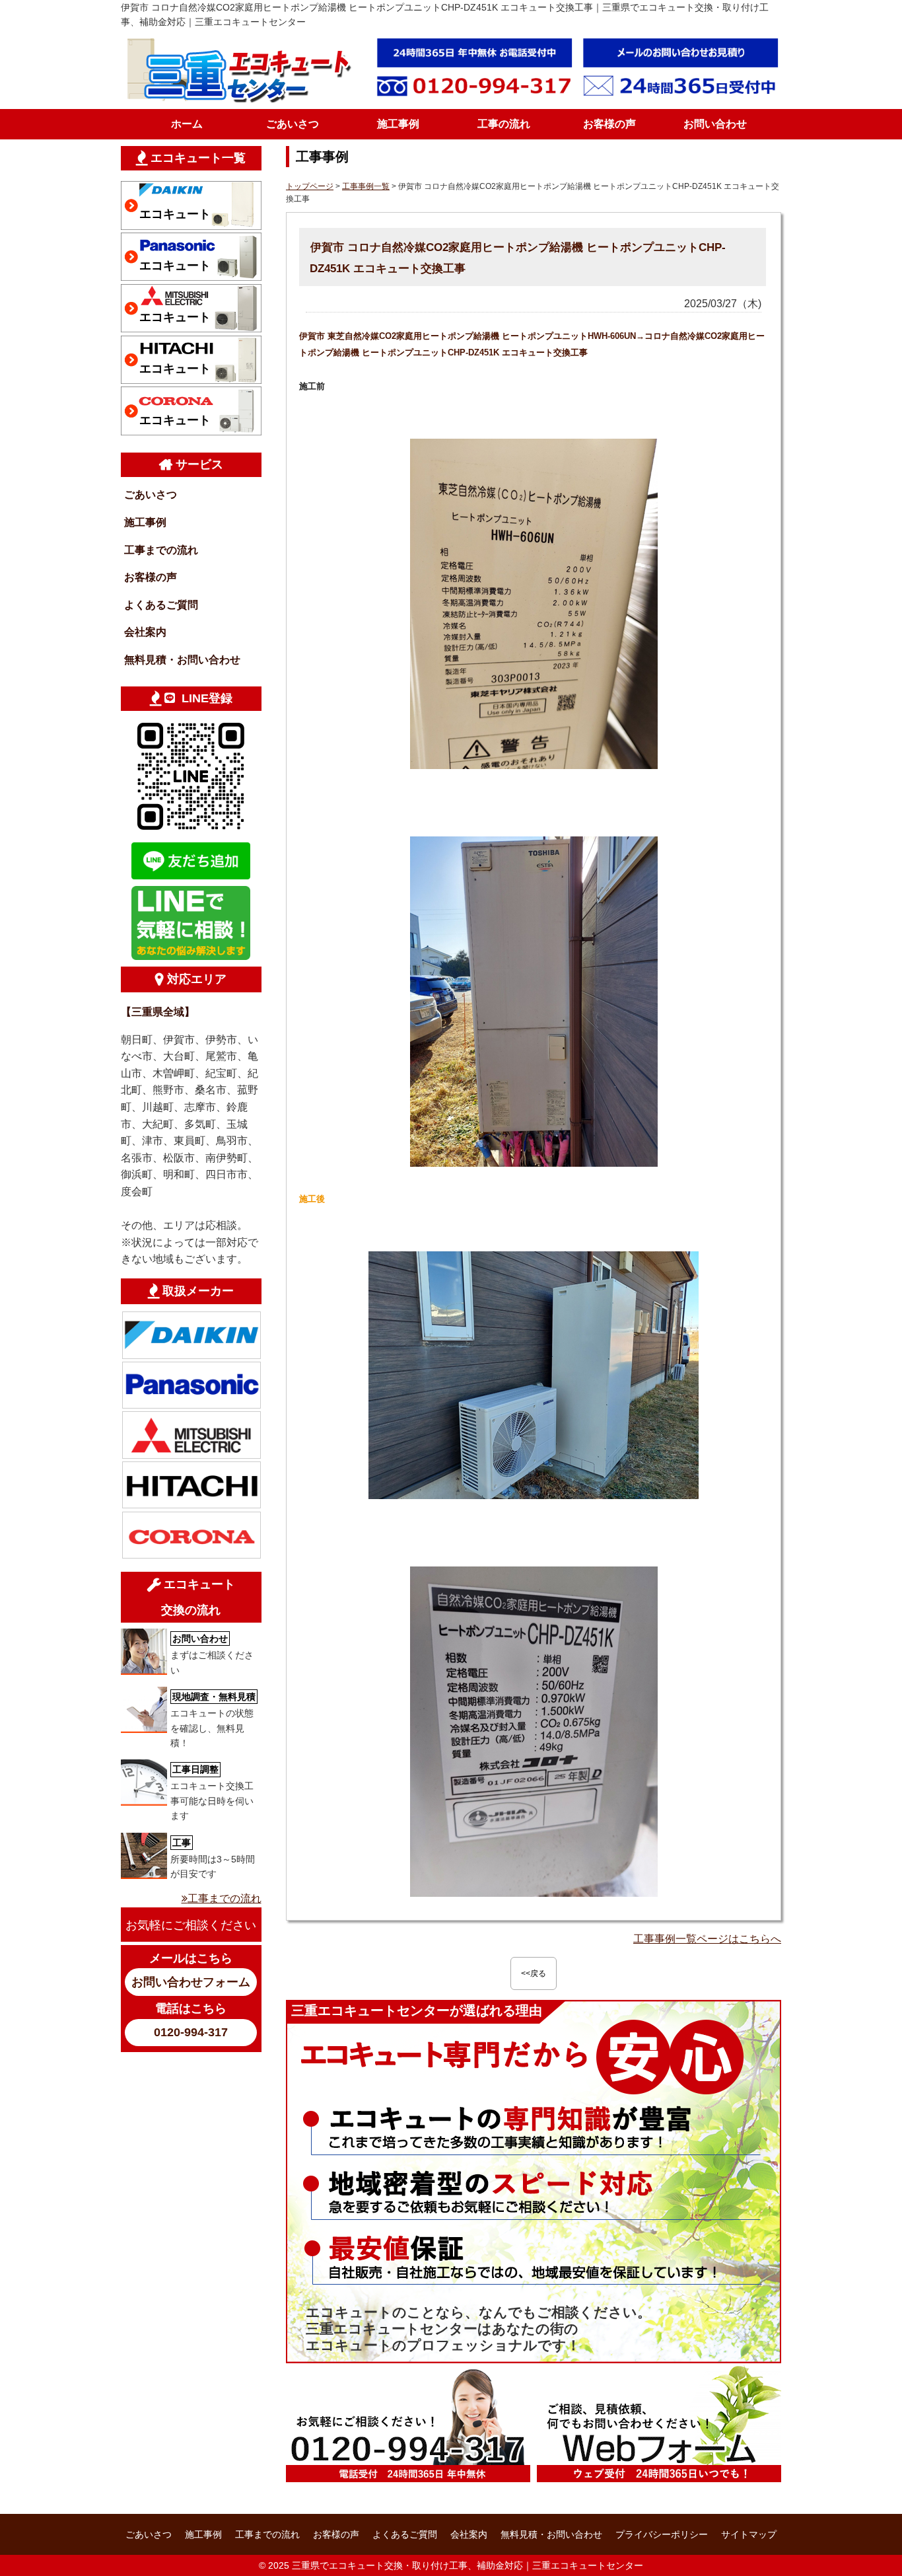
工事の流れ (504, 124)
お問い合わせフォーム (191, 1982)
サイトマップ (749, 2534)
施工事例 (398, 124)
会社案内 (145, 632)
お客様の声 (609, 124)
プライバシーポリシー (662, 2534)
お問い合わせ (715, 124)
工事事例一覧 (366, 186)
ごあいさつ (293, 124)
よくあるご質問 (161, 605)
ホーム (187, 124)
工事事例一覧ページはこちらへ (707, 1939)
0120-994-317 (191, 2032)
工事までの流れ (161, 550)
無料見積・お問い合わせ (182, 660)
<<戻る (534, 1973)
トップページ (310, 186)
